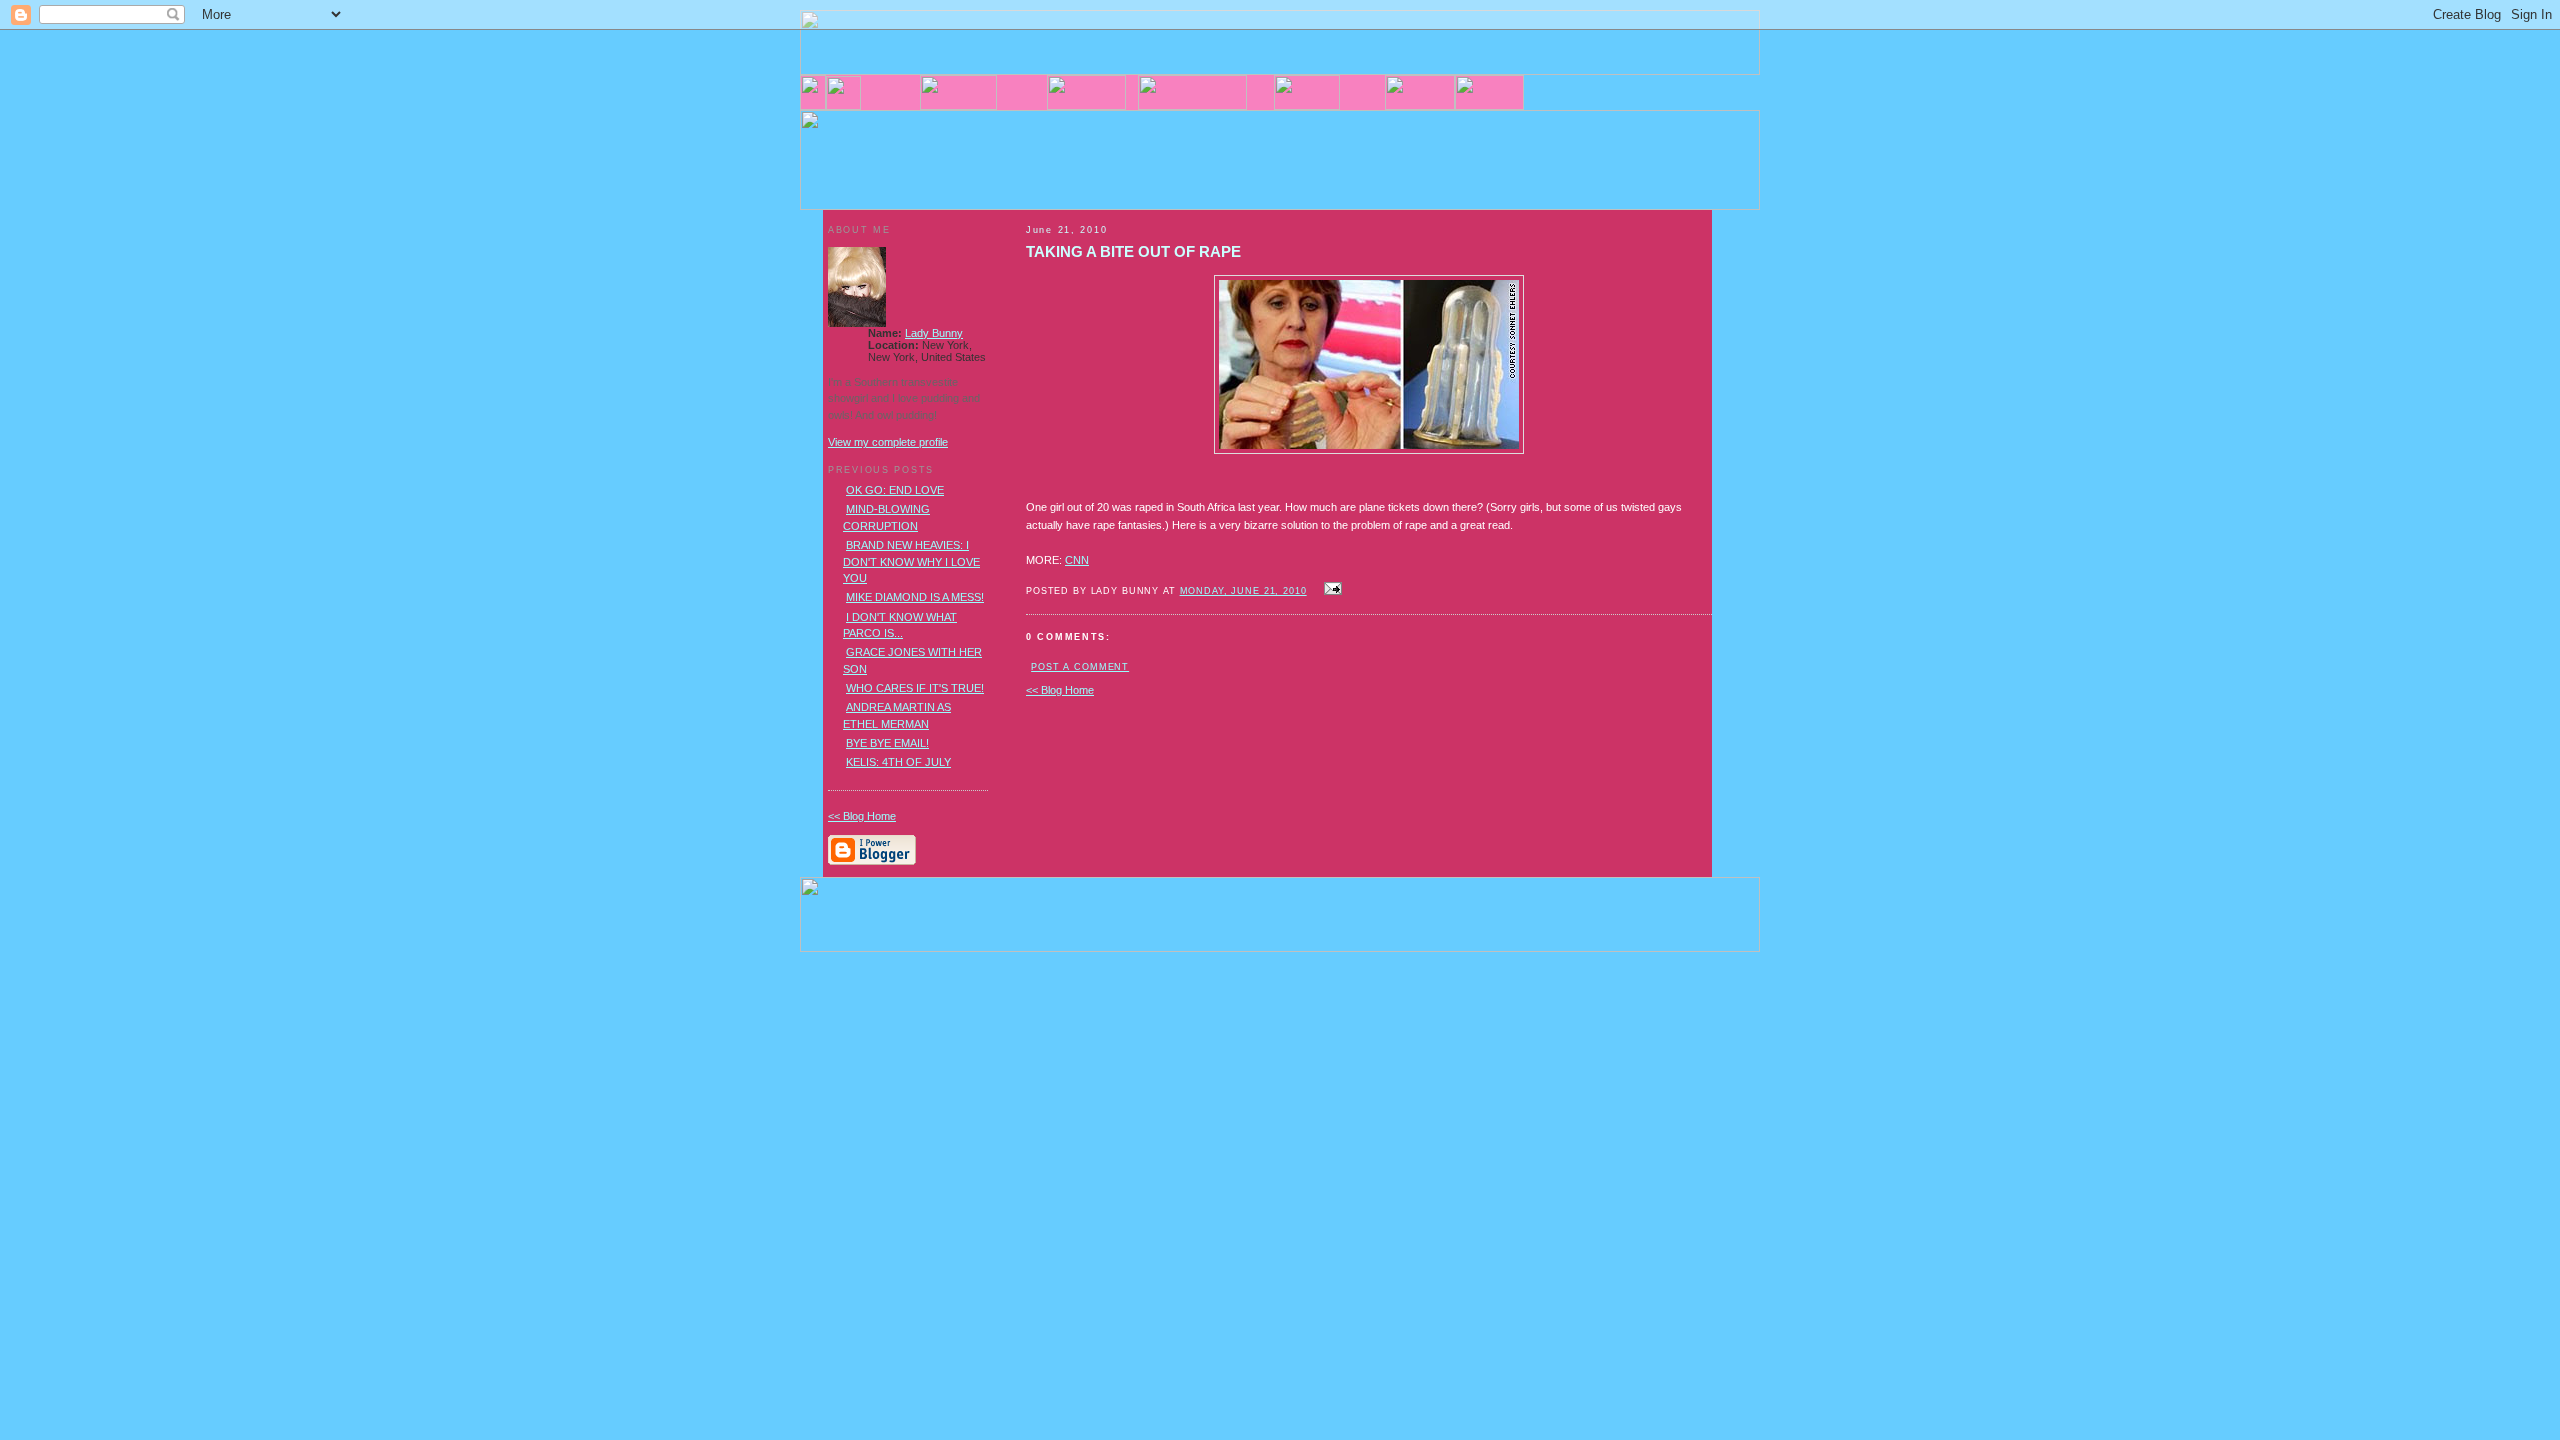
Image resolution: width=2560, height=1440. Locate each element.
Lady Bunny (934, 333)
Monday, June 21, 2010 (1243, 591)
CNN (1077, 560)
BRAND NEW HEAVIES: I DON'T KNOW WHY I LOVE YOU (911, 561)
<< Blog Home (1060, 690)
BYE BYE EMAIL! (887, 743)
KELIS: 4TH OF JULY (898, 762)
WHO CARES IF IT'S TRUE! (915, 688)
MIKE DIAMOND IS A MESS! (915, 597)
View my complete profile (888, 442)
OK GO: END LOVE (895, 490)
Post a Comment (1080, 667)
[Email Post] (1331, 590)
